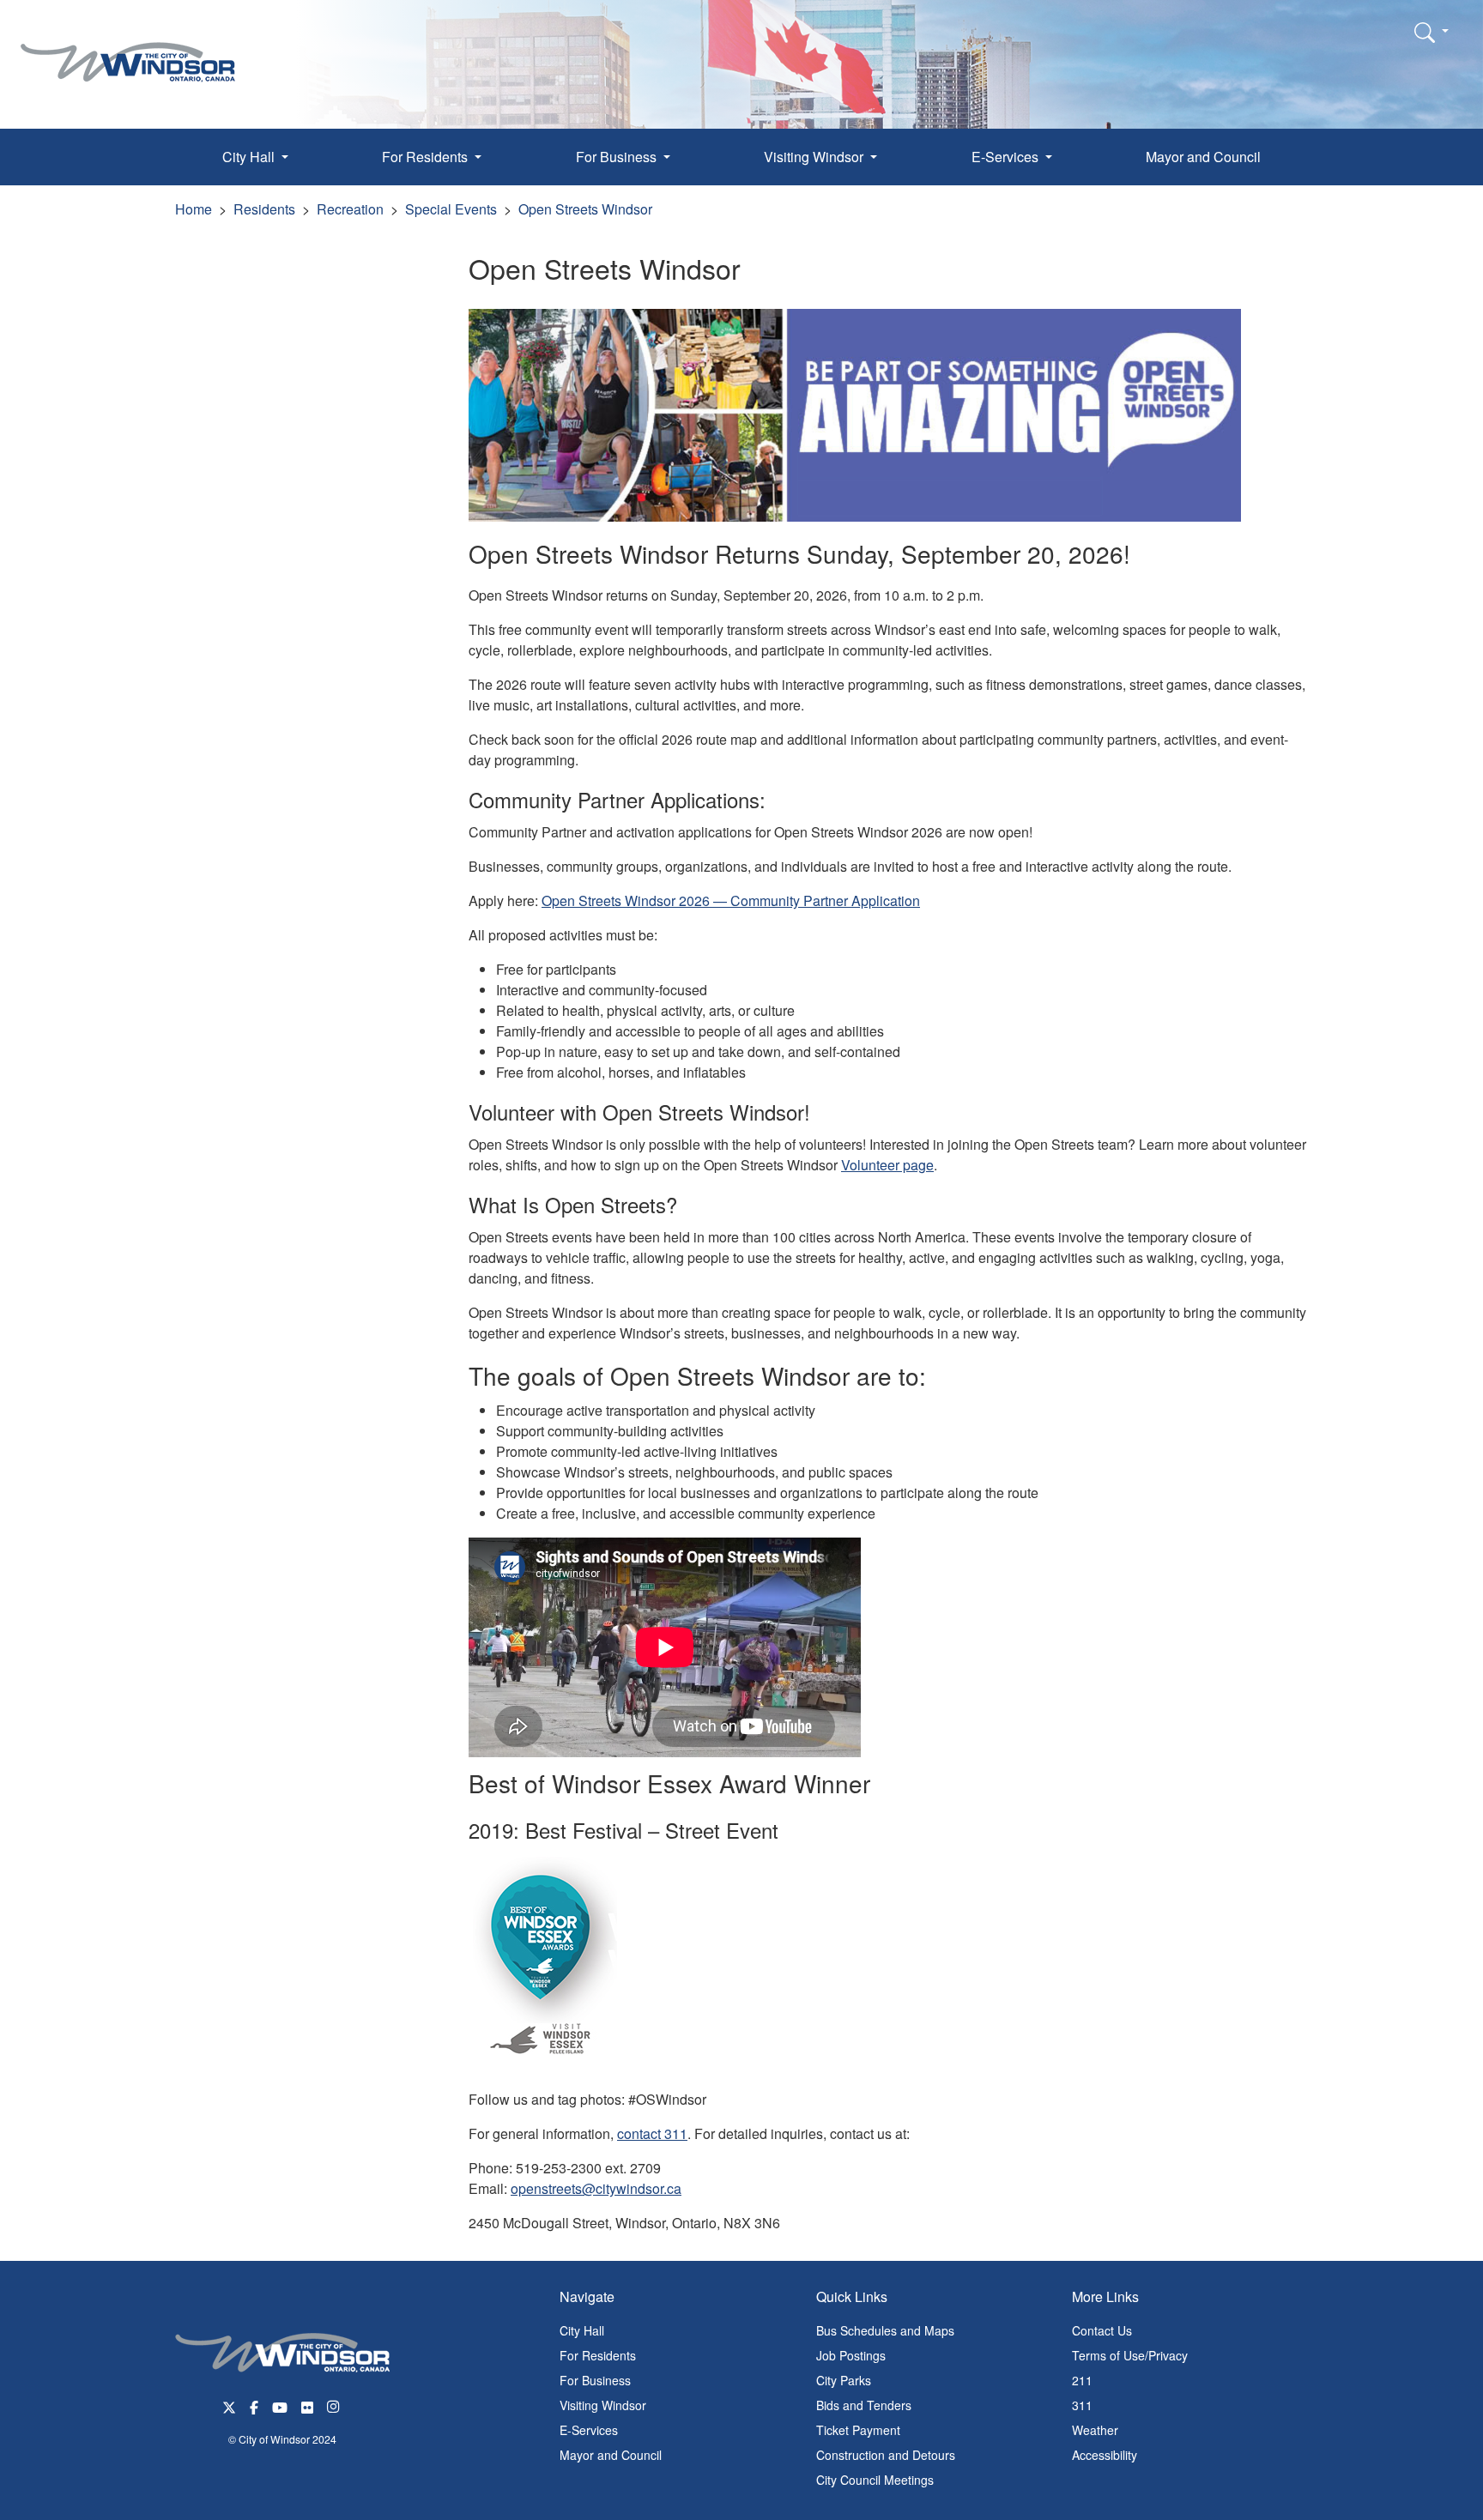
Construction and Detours (886, 2455)
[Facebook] (254, 2405)
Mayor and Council (1203, 157)
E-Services (589, 2430)
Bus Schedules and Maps (885, 2330)
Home (194, 209)
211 (1082, 2380)
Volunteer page (887, 1165)
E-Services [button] (1007, 157)
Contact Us (1102, 2330)
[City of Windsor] (128, 49)
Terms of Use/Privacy (1130, 2355)
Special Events (451, 209)
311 (1082, 2405)
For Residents (598, 2355)
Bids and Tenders (864, 2405)
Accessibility (1105, 2455)
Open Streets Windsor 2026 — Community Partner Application (731, 900)
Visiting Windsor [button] (815, 157)
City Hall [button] (250, 157)
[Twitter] (229, 2405)
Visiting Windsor (603, 2405)
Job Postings (851, 2355)
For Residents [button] (427, 157)
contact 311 (652, 2133)
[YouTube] (280, 2405)
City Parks (844, 2380)
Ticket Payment (858, 2430)
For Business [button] (618, 157)
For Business (595, 2380)
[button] (1432, 32)
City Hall (582, 2330)
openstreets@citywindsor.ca (596, 2188)
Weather (1095, 2430)
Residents (264, 209)
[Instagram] (335, 2405)
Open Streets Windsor (585, 209)
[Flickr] (307, 2405)
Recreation (350, 209)
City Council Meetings (875, 2480)
